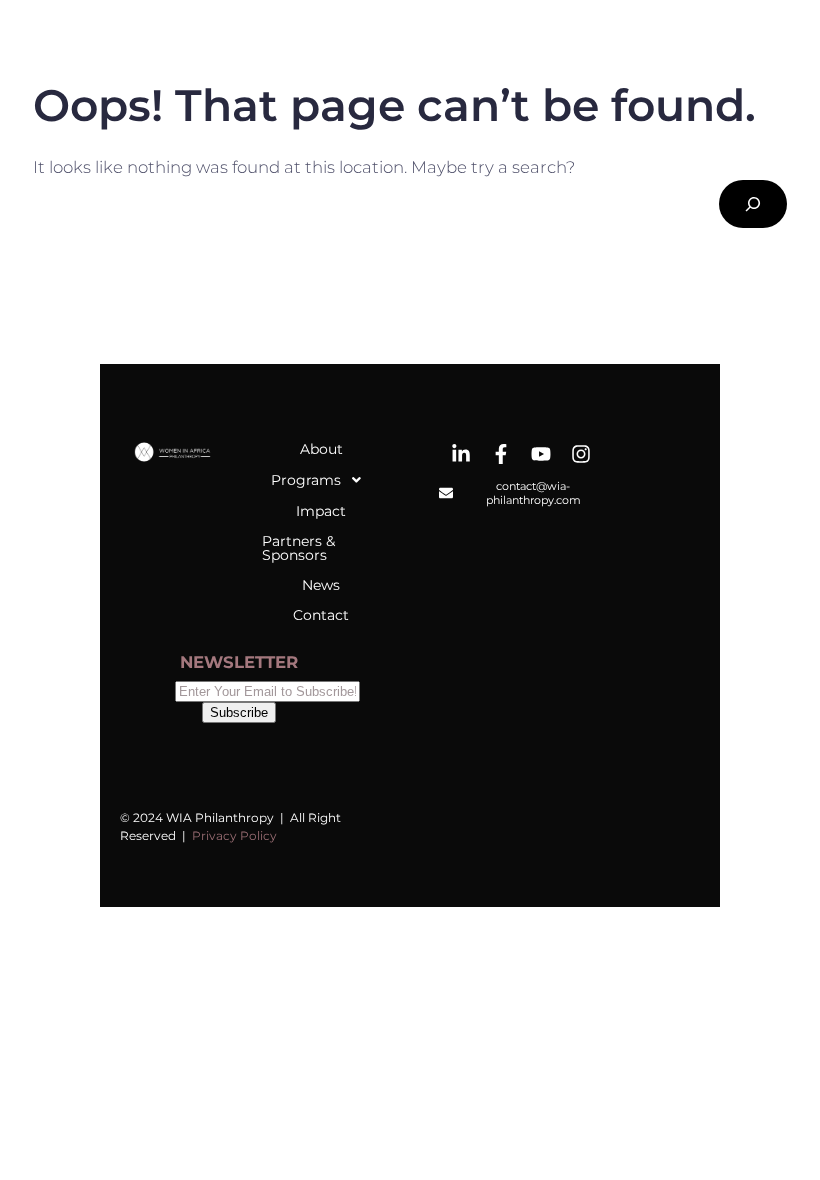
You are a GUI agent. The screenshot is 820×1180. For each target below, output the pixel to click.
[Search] (753, 204)
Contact (321, 615)
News (321, 585)
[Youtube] (541, 454)
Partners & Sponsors (298, 548)
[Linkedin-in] (461, 454)
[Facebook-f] (501, 454)
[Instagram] (581, 454)
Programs (306, 480)
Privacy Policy (234, 835)
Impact (321, 511)
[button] (321, 480)
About (321, 449)
